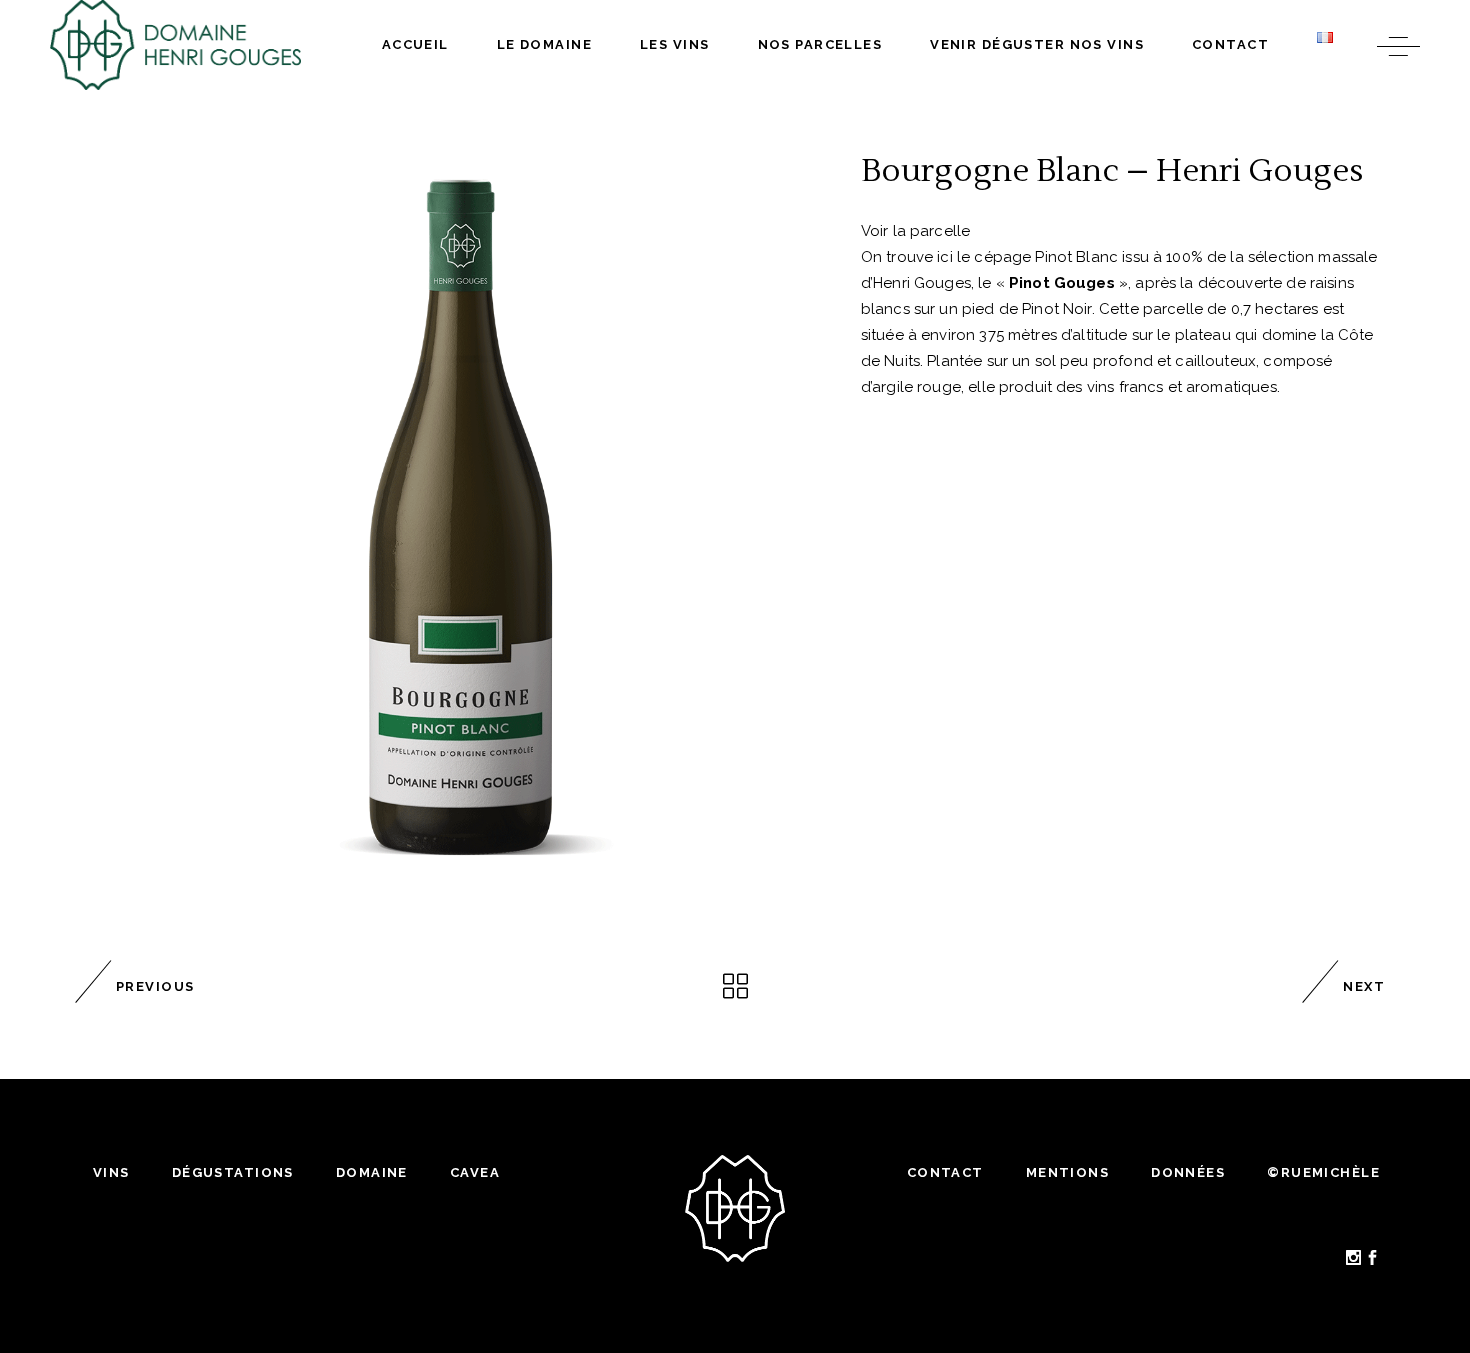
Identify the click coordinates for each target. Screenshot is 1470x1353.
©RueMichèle (1323, 1172)
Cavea (475, 1172)
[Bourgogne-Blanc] (458, 522)
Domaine (372, 1172)
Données (1188, 1172)
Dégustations (233, 1172)
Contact (945, 1172)
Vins (111, 1172)
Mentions (1067, 1172)
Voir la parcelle (915, 231)
